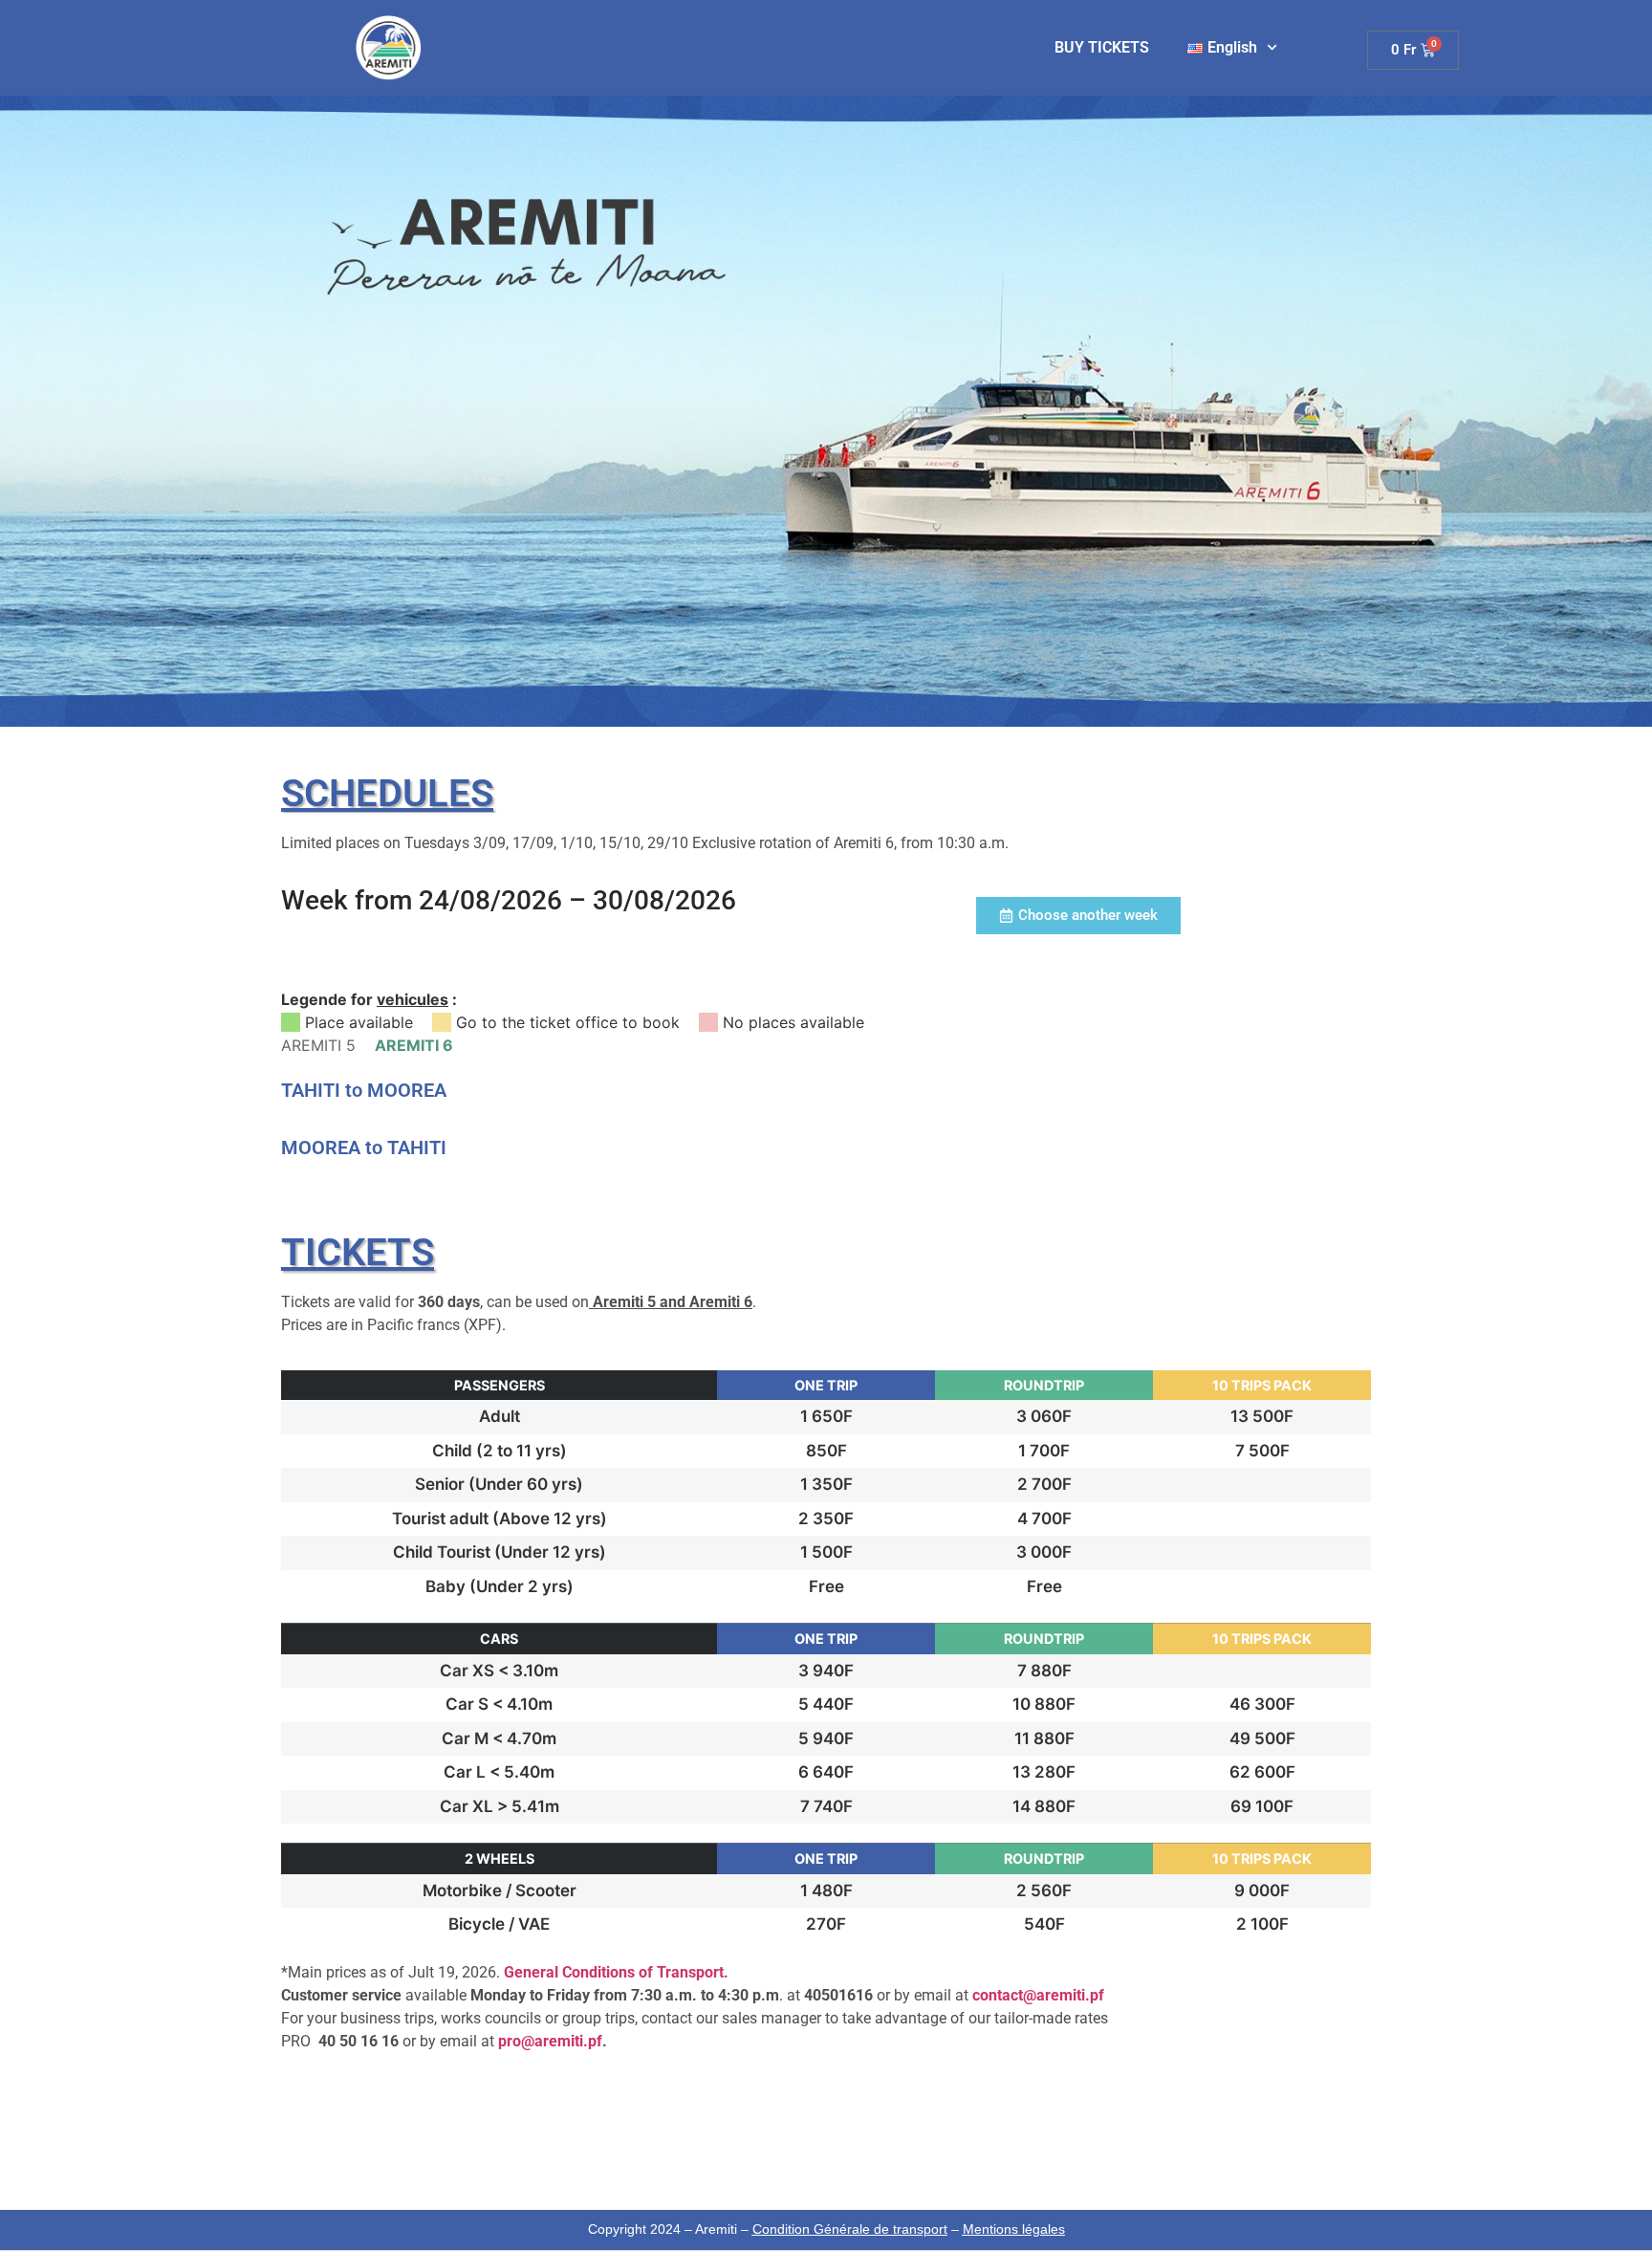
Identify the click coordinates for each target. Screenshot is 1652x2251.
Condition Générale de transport (850, 2229)
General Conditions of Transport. (616, 1972)
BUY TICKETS (1102, 47)
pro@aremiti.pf (550, 2041)
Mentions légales (1014, 2229)
